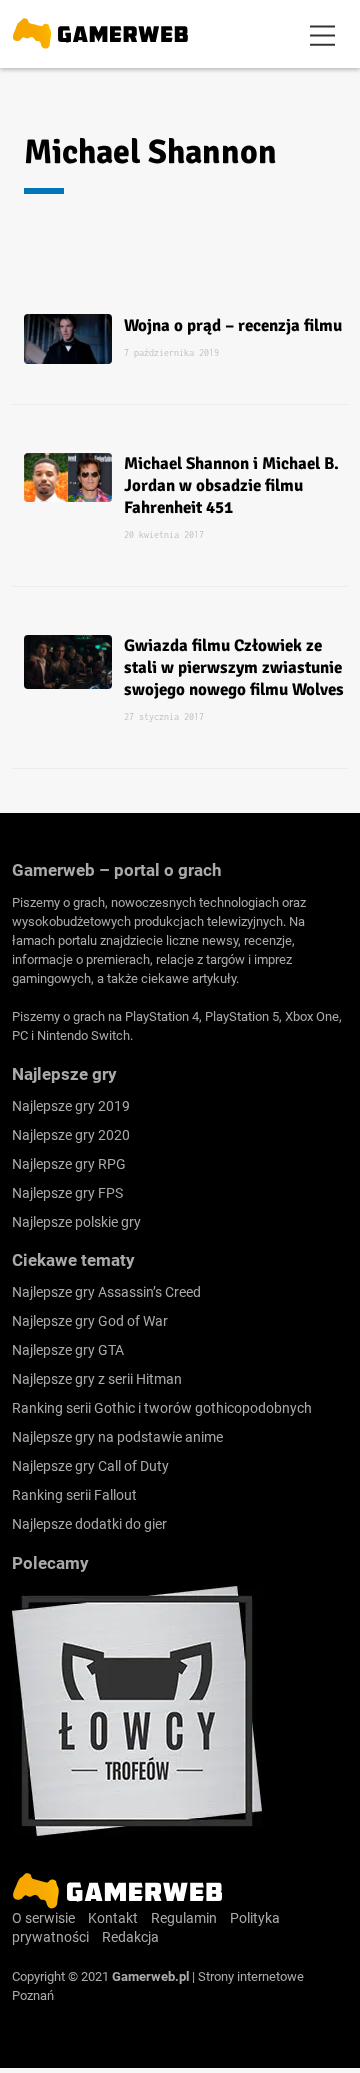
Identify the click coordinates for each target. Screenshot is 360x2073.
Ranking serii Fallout (74, 1495)
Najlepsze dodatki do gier (89, 1524)
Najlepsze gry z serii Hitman (97, 1379)
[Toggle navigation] (323, 34)
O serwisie (43, 1918)
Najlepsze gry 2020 (71, 1135)
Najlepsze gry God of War (90, 1321)
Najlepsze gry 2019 (71, 1106)
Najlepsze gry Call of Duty (90, 1466)
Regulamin (184, 1918)
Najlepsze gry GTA (68, 1350)
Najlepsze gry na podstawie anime (117, 1437)
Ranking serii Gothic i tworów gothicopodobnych (162, 1408)
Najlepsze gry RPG (69, 1164)
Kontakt (113, 1918)
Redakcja (130, 1937)
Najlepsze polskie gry (76, 1222)
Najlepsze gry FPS (67, 1193)
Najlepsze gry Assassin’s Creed (106, 1292)
